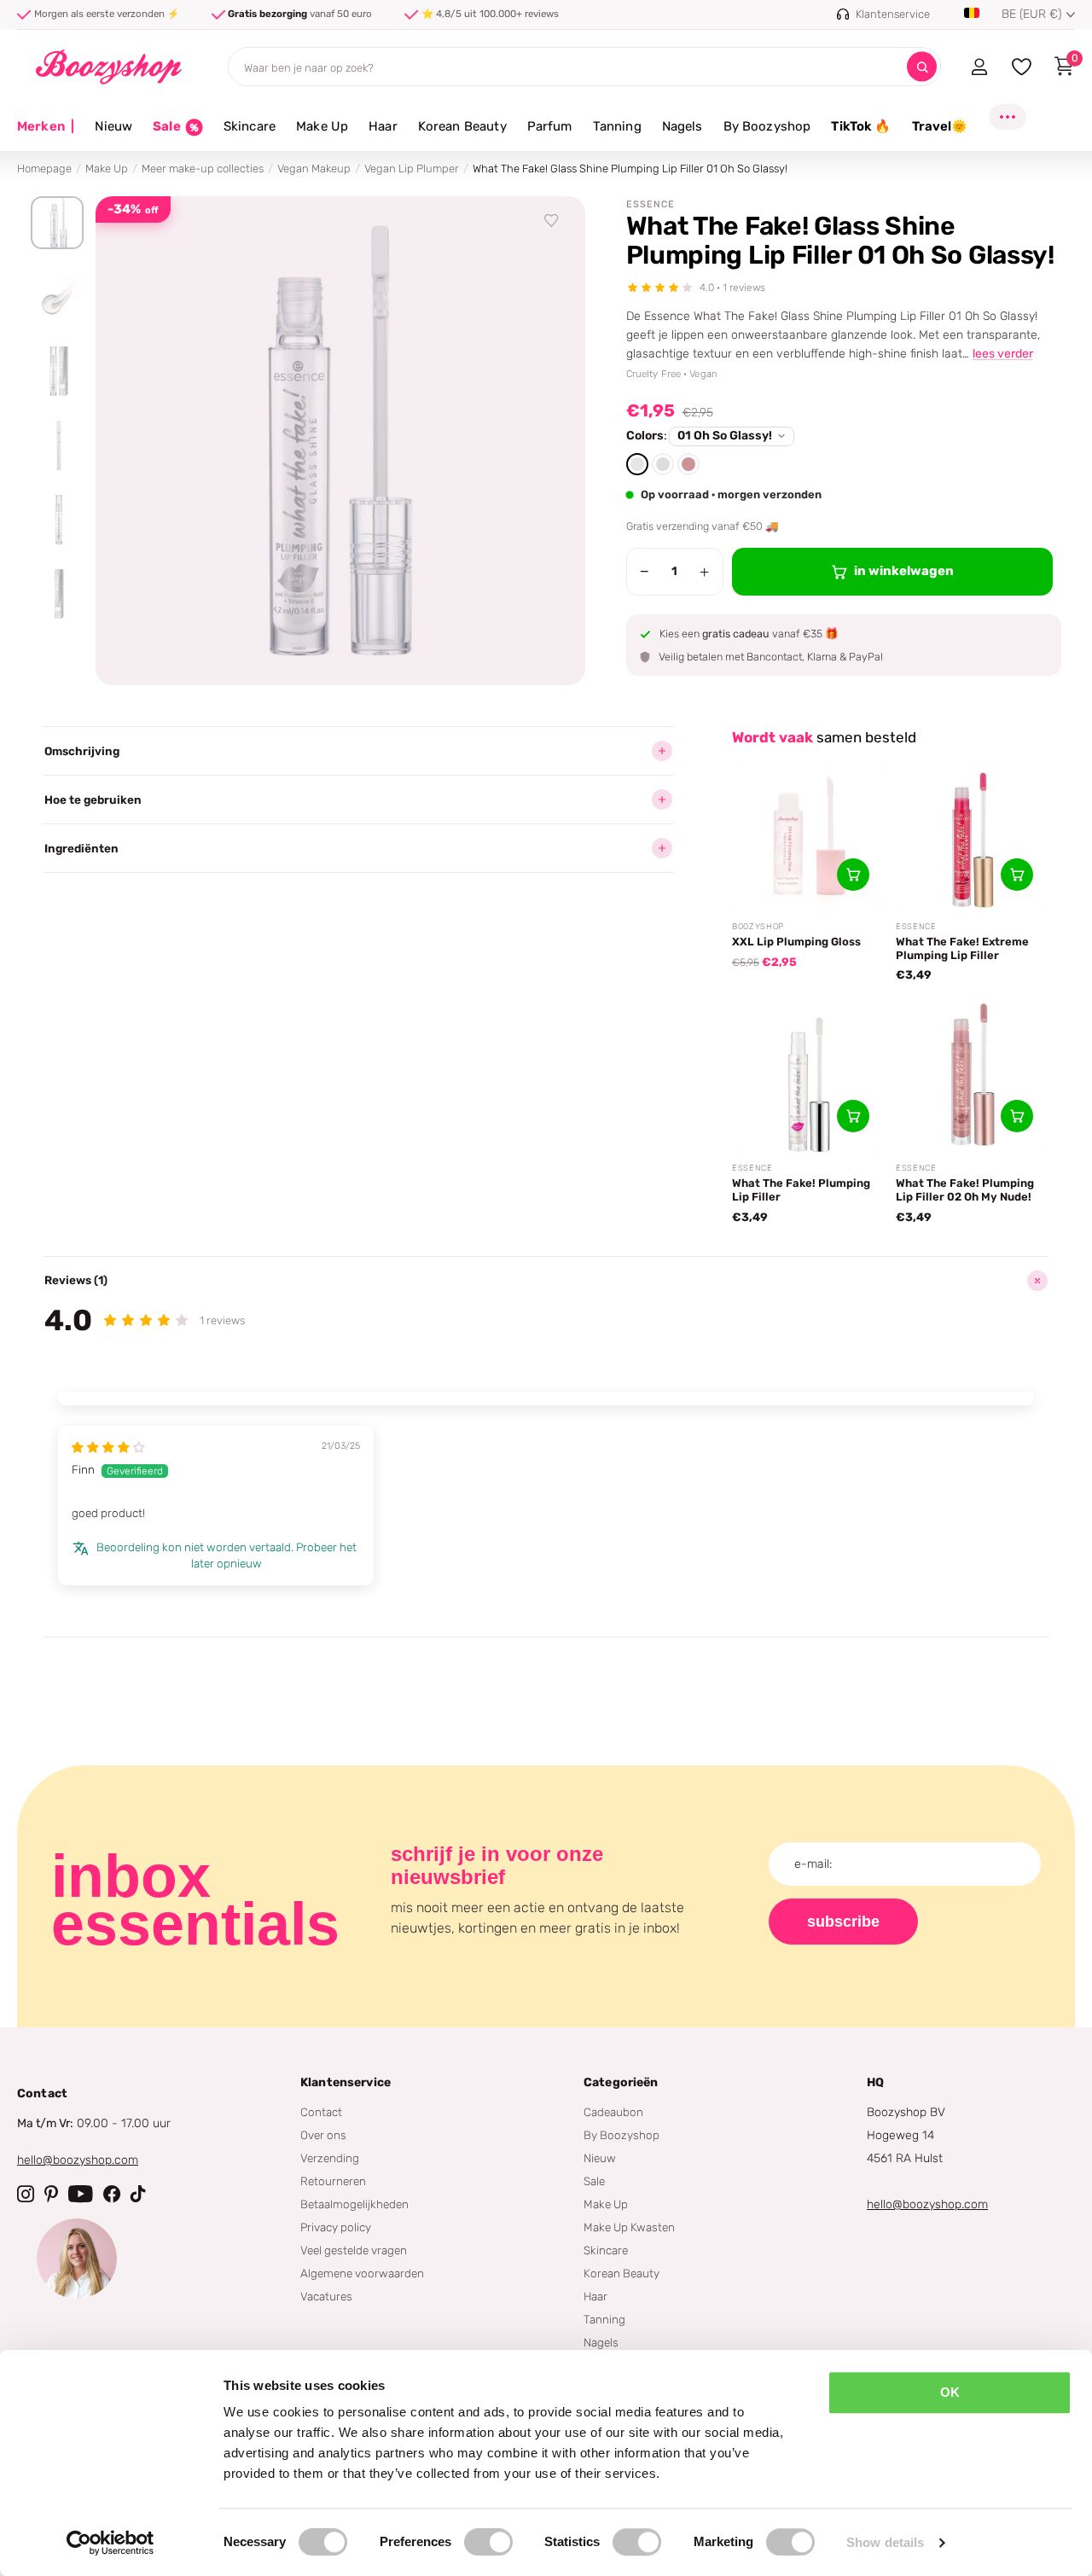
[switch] (488, 2542)
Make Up (322, 126)
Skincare (250, 126)
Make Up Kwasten (629, 2227)
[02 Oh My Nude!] (688, 464)
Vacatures (326, 2296)
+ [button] (704, 572)
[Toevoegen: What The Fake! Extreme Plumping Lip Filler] (1017, 875)
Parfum (550, 126)
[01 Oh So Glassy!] (637, 464)
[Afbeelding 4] (57, 445)
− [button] (645, 572)
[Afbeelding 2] (57, 297)
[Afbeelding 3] (57, 371)
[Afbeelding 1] (57, 223)
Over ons (323, 2135)
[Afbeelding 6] (57, 594)
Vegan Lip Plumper (412, 169)
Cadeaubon (613, 2112)
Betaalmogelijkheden (354, 2204)
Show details (885, 2542)
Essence (651, 204)
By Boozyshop (767, 126)
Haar (383, 126)
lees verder (1003, 354)
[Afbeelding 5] (57, 520)
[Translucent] (663, 464)
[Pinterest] (51, 2194)
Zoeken (922, 67)
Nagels (682, 126)
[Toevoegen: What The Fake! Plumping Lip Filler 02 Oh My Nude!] (1017, 1116)
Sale (594, 2181)
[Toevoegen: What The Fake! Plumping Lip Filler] (853, 1116)
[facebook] (112, 2194)
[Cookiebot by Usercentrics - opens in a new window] (110, 2543)
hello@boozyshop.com (78, 2160)
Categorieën (621, 2082)
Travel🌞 (940, 126)
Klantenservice (346, 2082)
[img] (108, 1447)
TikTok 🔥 (861, 126)
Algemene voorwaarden (362, 2273)
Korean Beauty (462, 126)
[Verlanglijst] (552, 221)
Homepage (44, 169)
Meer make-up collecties (203, 169)
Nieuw (113, 126)
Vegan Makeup (314, 169)
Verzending (330, 2158)
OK (950, 2392)
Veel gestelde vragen (354, 2250)
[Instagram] (26, 2194)
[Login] (979, 67)
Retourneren (333, 2181)
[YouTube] (81, 2194)
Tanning (617, 126)
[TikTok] (138, 2194)
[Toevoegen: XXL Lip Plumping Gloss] (853, 875)
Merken (46, 126)
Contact (321, 2112)
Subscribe (843, 1922)
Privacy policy (336, 2227)
